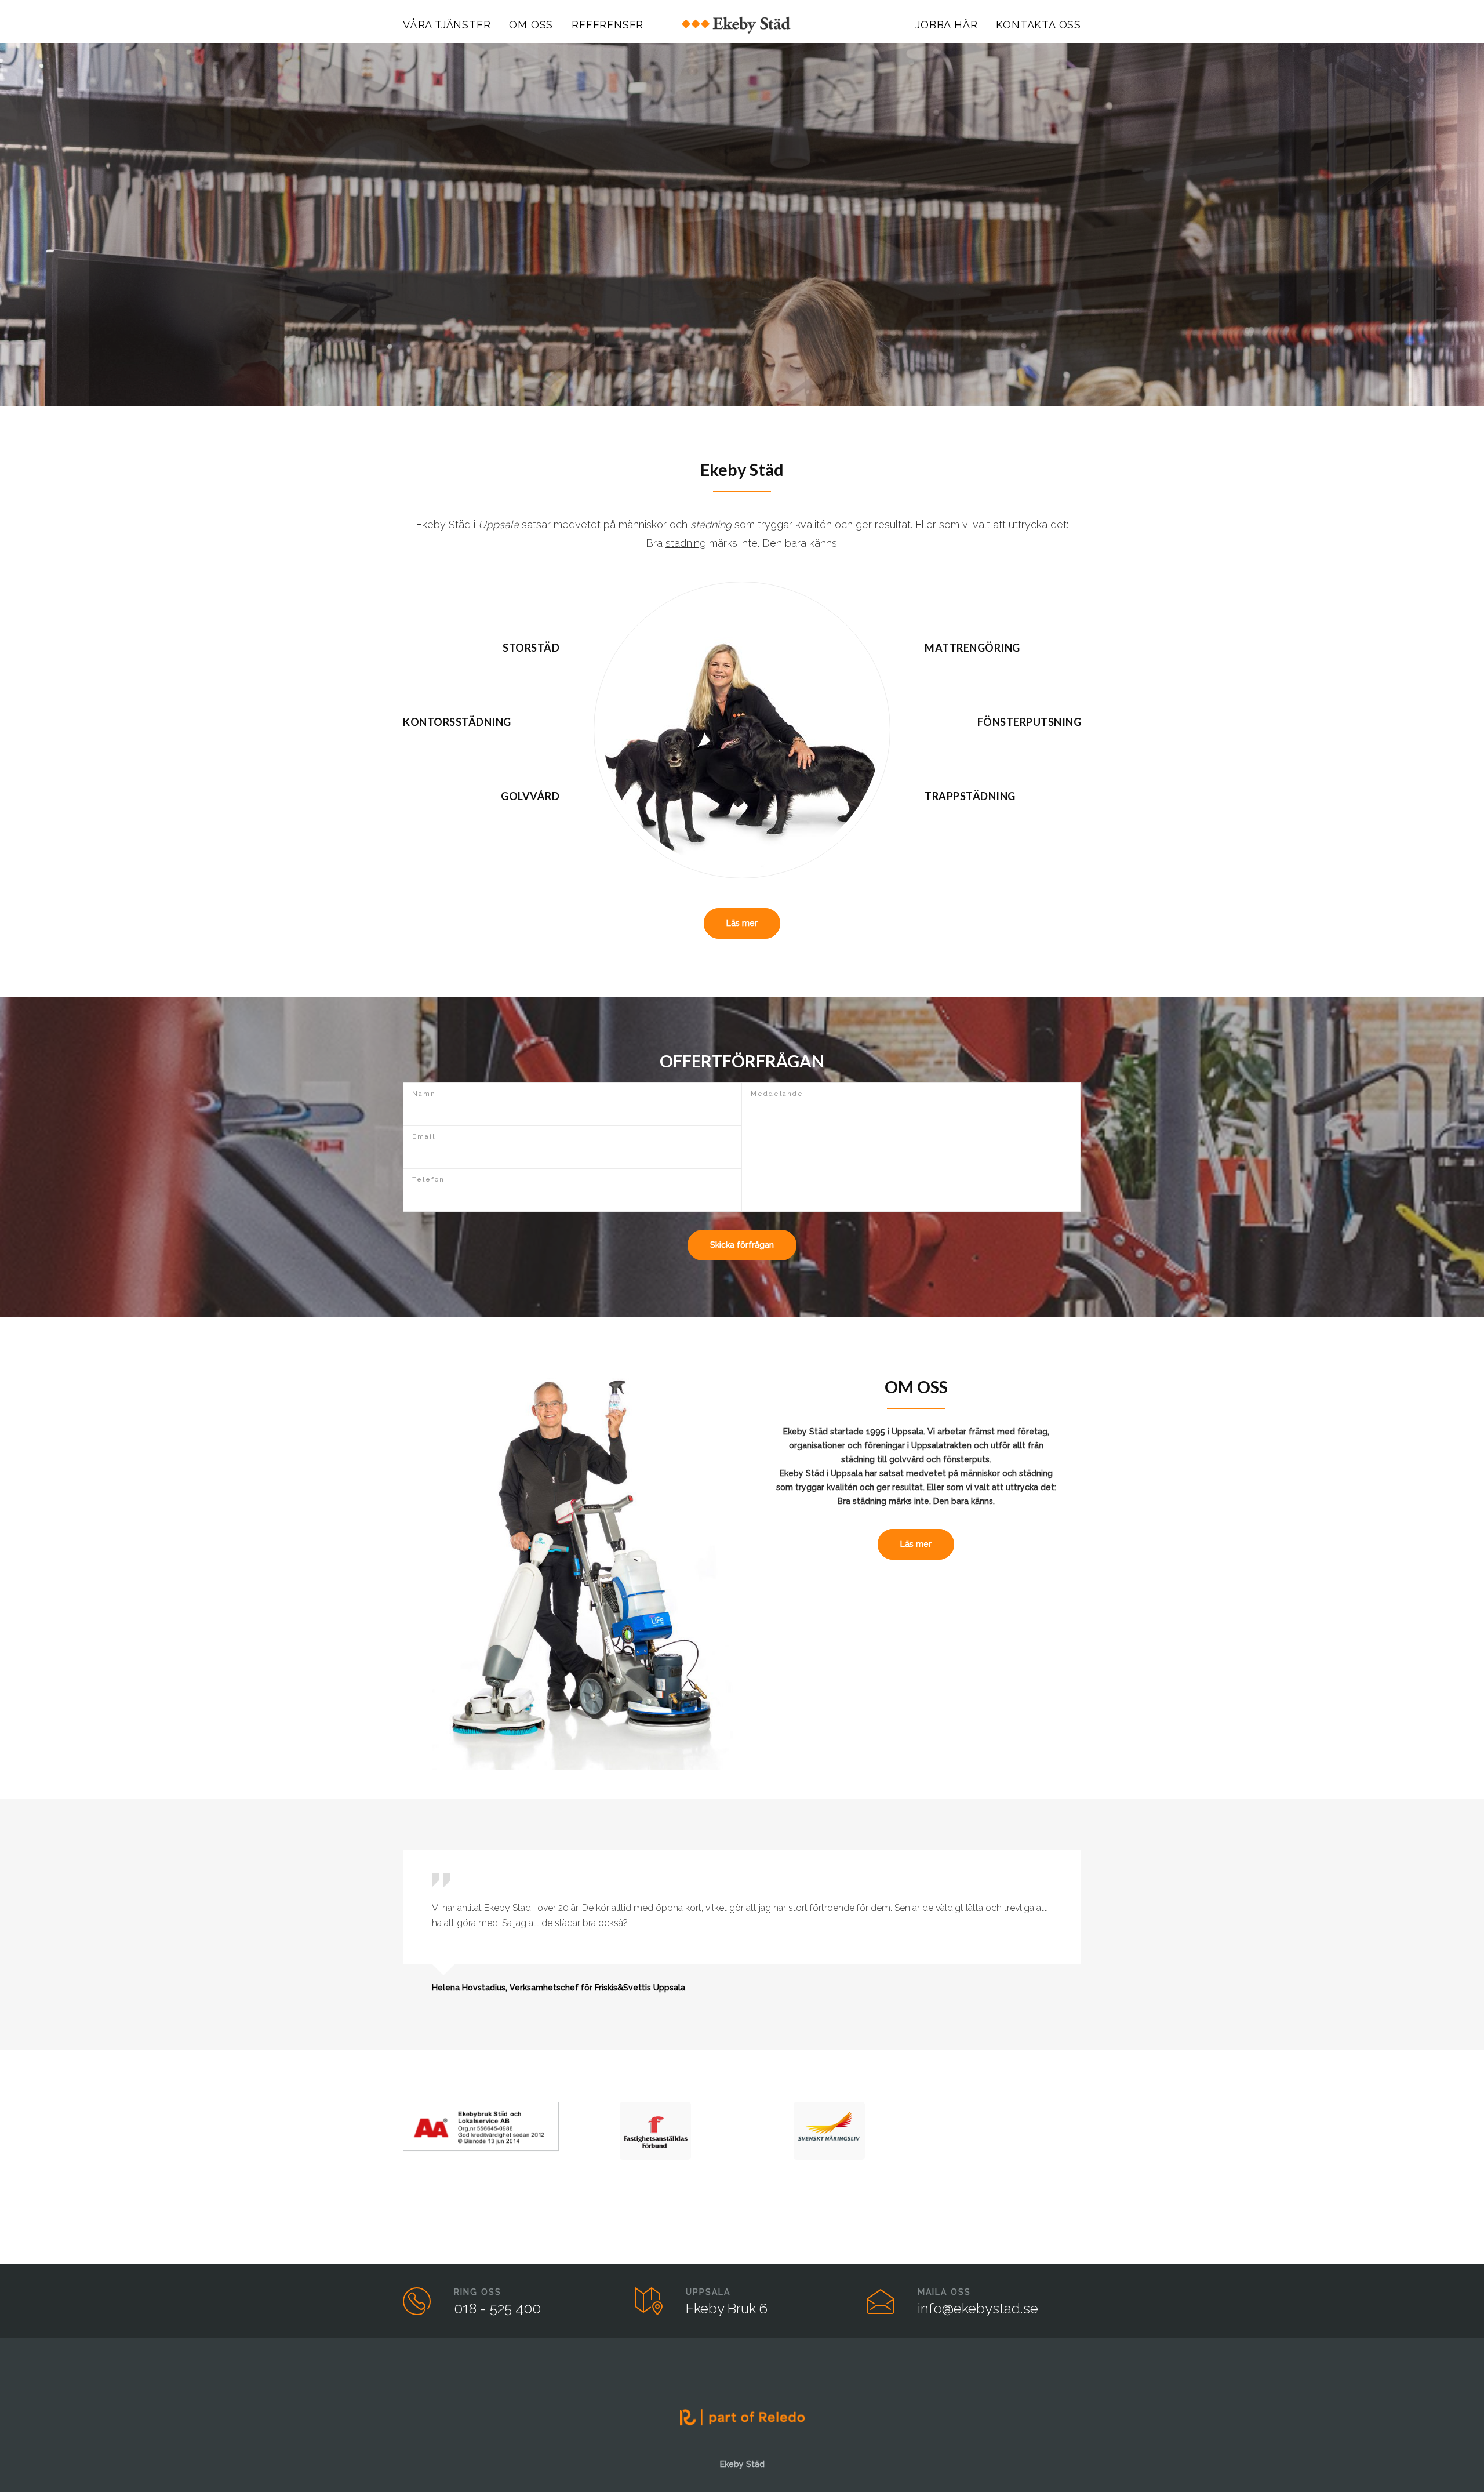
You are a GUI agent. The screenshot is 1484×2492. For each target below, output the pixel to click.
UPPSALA (708, 2292)
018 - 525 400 (497, 2308)
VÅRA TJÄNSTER (447, 25)
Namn (424, 1094)
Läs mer (742, 923)
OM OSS (531, 25)
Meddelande (777, 1094)
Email (424, 1137)
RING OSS (478, 2292)
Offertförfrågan (741, 311)
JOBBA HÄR (946, 25)
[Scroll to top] (1452, 2460)
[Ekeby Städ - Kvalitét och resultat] (742, 25)
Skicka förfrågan (742, 1245)
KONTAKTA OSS (1039, 25)
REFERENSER (608, 25)
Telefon (428, 1180)
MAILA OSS (944, 2292)
